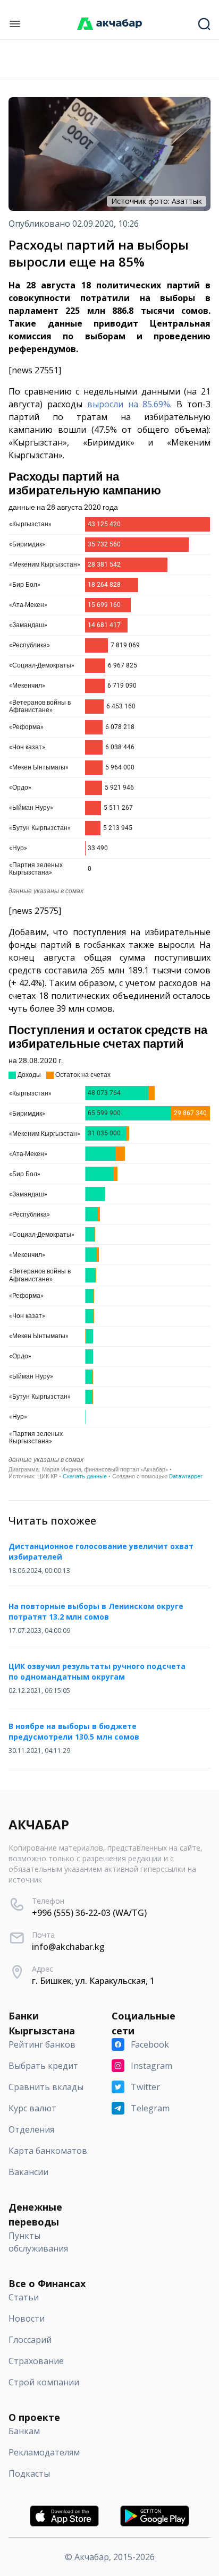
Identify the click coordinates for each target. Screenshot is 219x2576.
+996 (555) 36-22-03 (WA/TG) (89, 1913)
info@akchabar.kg (68, 1947)
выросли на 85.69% (129, 404)
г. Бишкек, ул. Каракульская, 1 (93, 1981)
